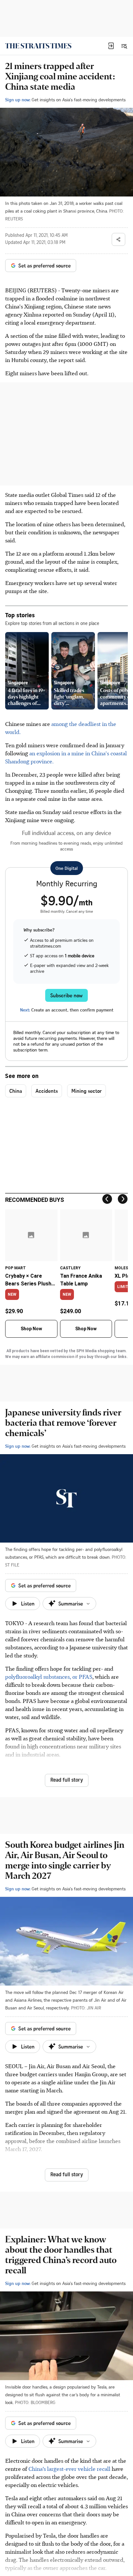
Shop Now (31, 1329)
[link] (38, 46)
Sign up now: (18, 100)
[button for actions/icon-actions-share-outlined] (118, 239)
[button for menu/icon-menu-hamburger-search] (124, 46)
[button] (111, 46)
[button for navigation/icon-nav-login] (111, 46)
